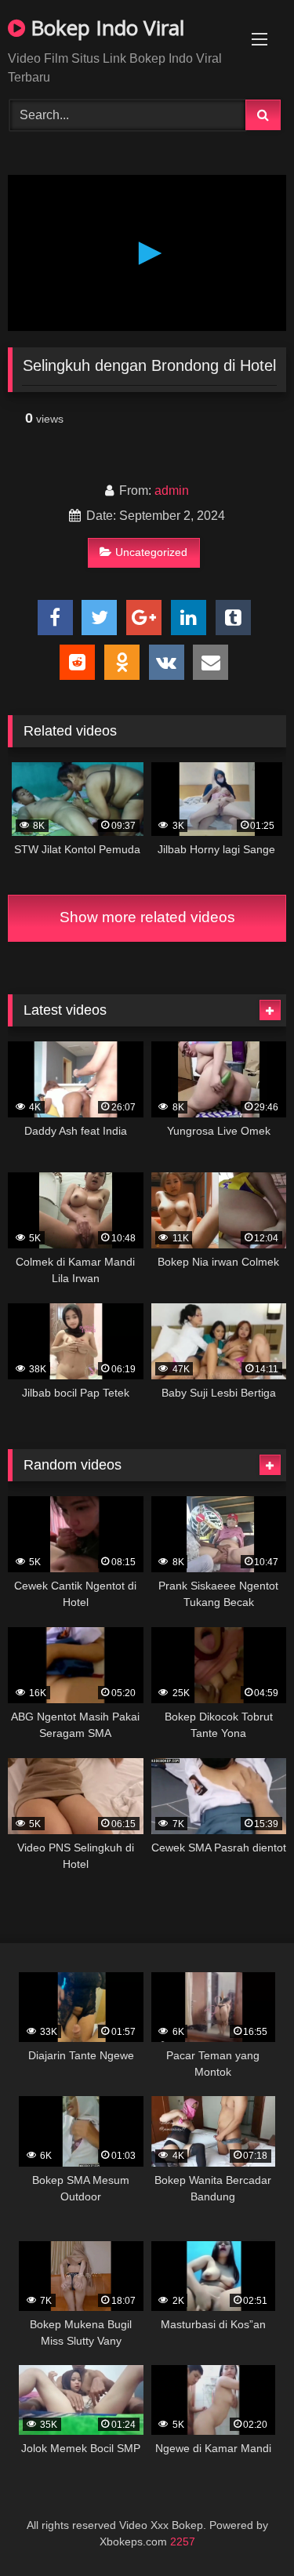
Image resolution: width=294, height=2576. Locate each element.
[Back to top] (245, 2529)
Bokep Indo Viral (105, 27)
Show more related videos (147, 917)
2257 (183, 2541)
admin (172, 490)
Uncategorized (151, 552)
